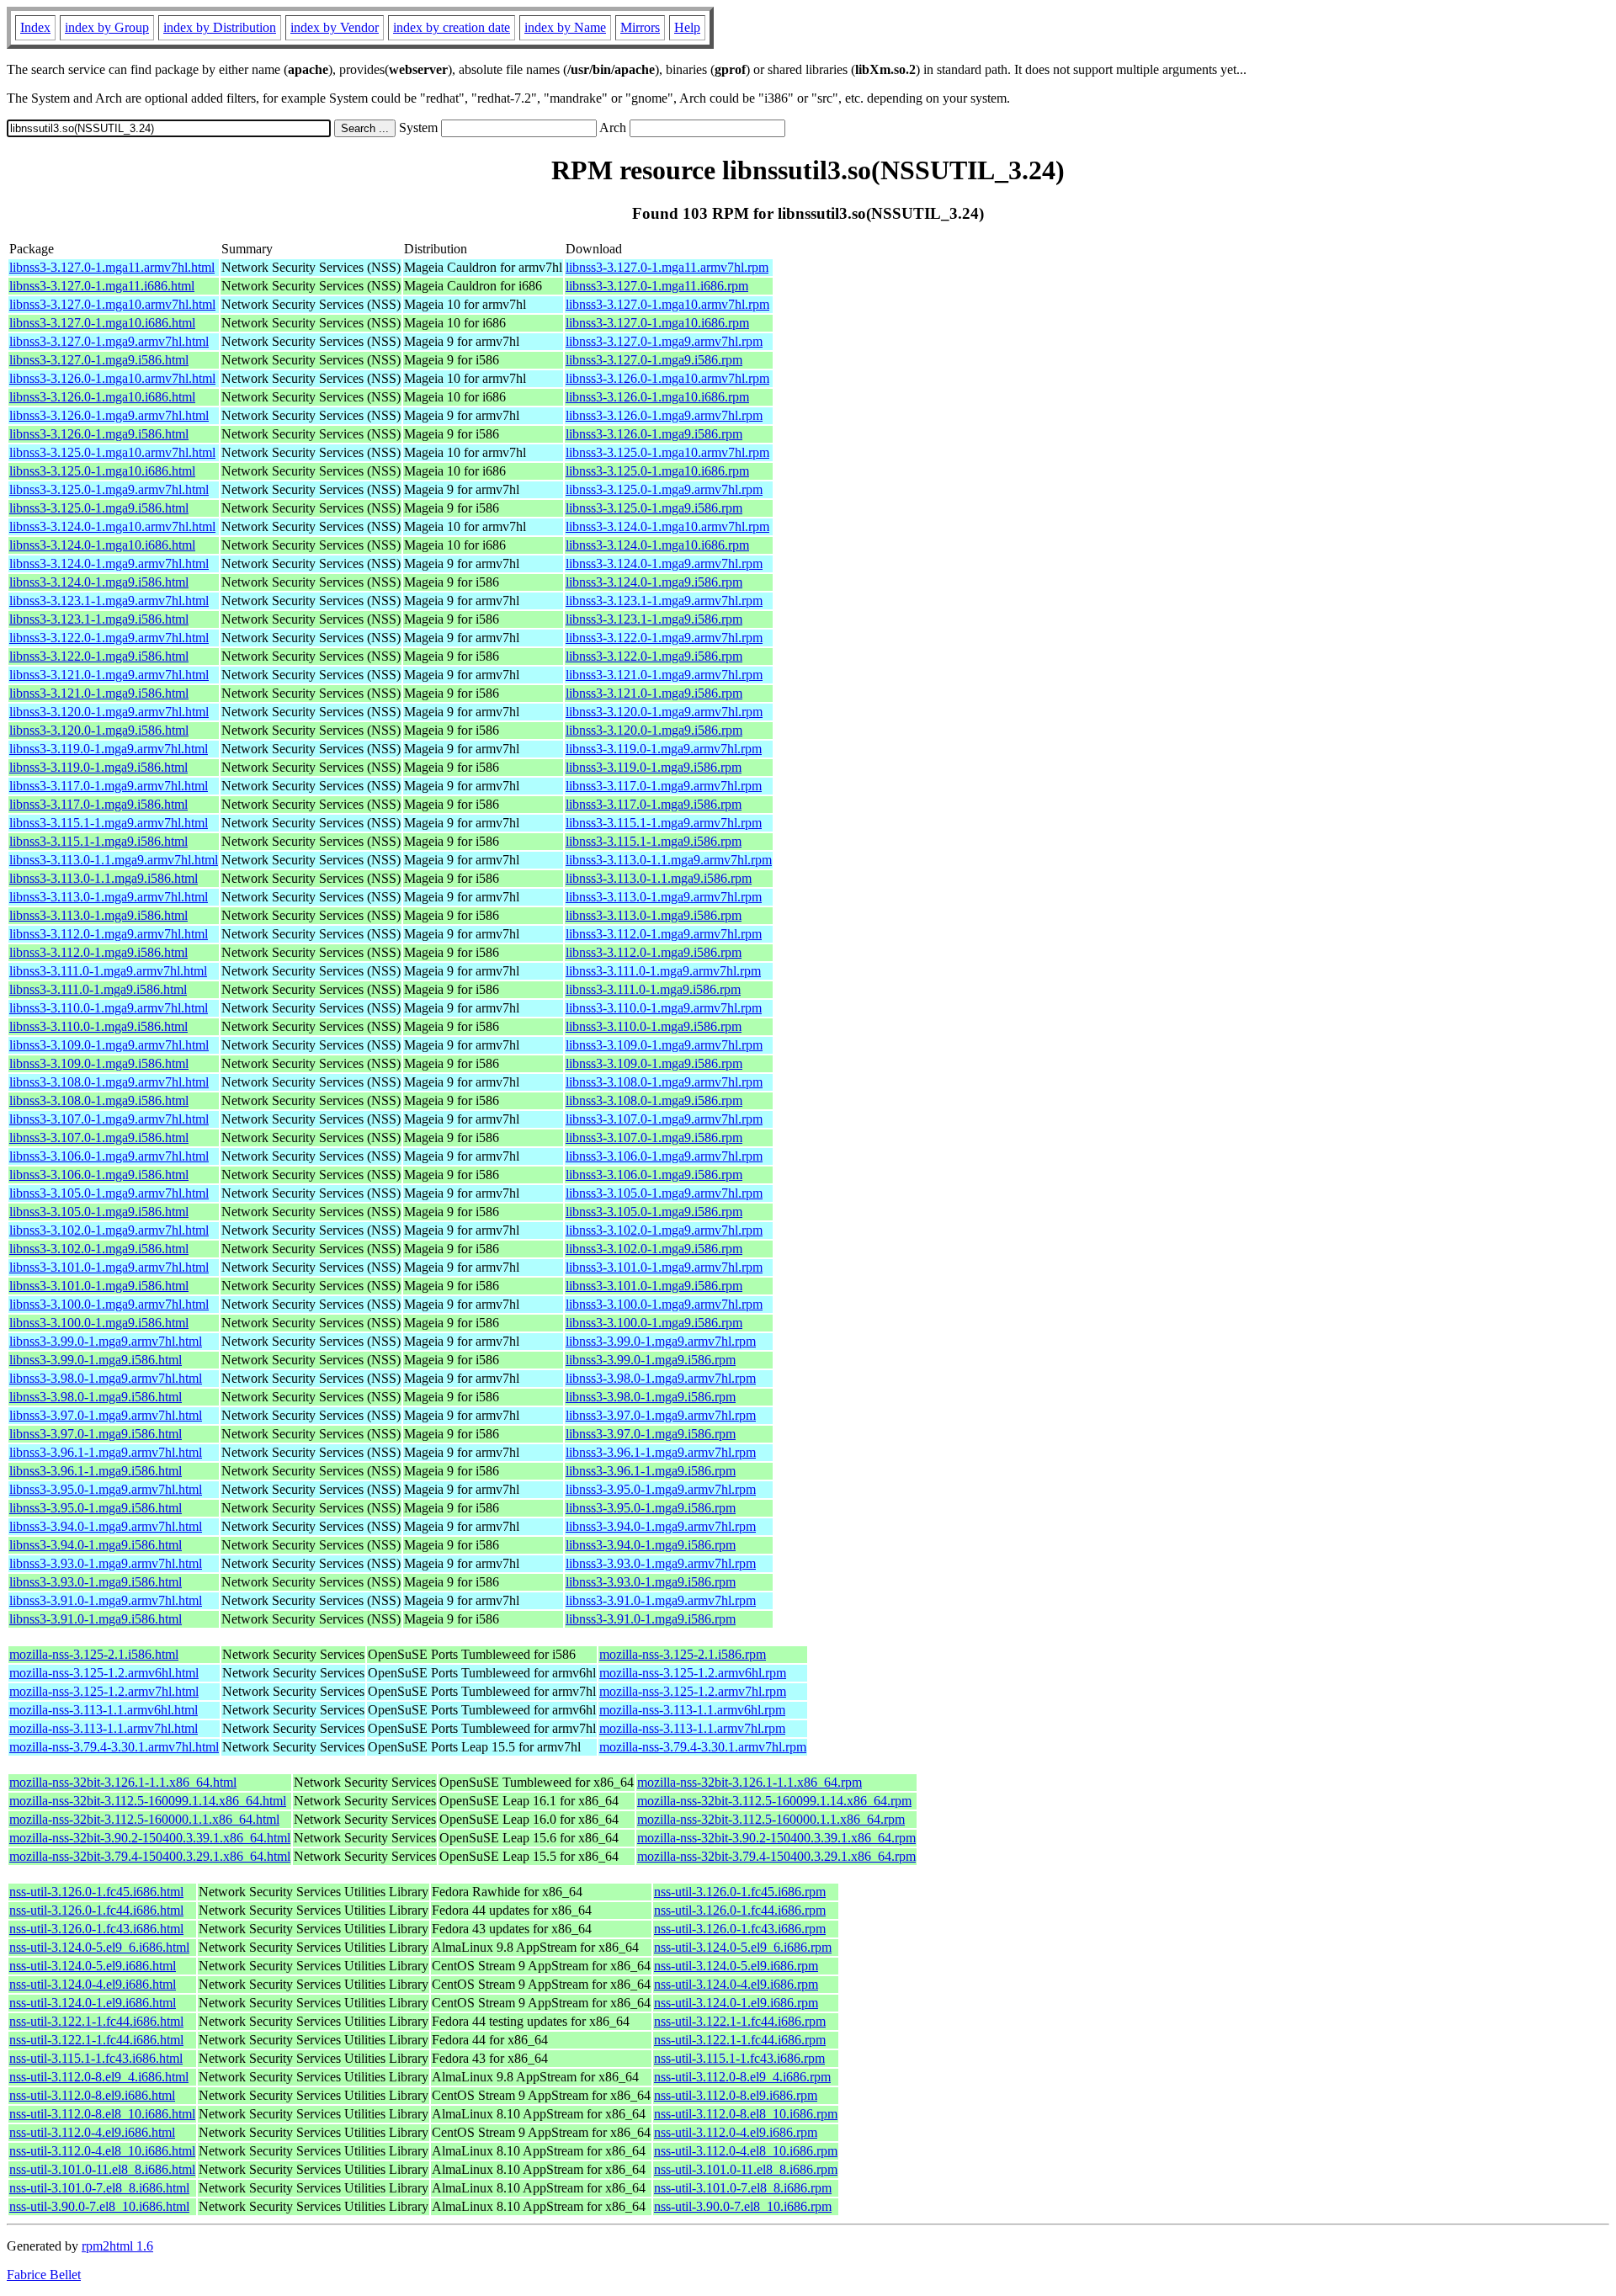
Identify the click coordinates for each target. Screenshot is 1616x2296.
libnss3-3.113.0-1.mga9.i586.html (98, 915)
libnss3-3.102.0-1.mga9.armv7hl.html (109, 1230)
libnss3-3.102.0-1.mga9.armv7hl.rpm (664, 1230)
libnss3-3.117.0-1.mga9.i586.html (98, 804)
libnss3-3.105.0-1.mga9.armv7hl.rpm (664, 1193)
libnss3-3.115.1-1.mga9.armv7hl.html (109, 823)
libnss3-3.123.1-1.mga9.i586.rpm (654, 619)
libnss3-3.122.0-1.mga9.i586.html (99, 656)
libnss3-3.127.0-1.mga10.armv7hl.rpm (667, 304)
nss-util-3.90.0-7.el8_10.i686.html (99, 2206)
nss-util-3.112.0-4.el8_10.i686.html (102, 2151)
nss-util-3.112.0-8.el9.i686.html (92, 2095)
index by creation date (452, 27)
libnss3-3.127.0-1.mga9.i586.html (99, 360)
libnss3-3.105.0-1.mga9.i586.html (99, 1212)
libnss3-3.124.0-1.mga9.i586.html (99, 582)
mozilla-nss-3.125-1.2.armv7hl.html (104, 1691)
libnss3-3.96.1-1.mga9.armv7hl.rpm (661, 1452)
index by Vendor (335, 27)
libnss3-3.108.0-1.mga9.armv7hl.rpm (664, 1082)
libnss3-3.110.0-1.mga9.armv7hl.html (109, 1008)
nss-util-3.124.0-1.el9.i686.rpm (736, 2003)
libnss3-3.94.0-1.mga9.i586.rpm (651, 1545)
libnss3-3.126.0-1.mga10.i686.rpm (657, 397)
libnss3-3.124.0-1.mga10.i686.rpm (657, 545)
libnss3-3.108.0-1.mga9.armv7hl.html (109, 1082)
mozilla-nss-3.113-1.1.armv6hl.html (104, 1710)
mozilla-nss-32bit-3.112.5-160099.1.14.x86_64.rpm (774, 1801)
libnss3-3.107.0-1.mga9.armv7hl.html (109, 1119)
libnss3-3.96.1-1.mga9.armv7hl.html (106, 1452)
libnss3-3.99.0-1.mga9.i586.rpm (651, 1360)
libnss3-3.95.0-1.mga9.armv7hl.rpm (661, 1489)
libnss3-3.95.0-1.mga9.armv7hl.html (106, 1489)
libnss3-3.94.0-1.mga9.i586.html (96, 1545)
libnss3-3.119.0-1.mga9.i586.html (98, 767)
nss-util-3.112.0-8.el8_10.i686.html (102, 2114)
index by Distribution (220, 27)
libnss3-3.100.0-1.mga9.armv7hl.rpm (664, 1304)
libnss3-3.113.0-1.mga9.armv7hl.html (109, 897)
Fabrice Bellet (44, 2275)
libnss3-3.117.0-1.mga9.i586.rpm (654, 804)
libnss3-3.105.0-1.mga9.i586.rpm (654, 1212)
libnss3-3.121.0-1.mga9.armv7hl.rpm (664, 675)
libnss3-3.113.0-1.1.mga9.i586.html (104, 878)
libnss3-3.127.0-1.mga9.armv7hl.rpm (664, 341)
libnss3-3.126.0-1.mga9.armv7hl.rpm (664, 415)
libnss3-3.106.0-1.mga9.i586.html (99, 1175)
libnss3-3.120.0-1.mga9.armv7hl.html (109, 712)
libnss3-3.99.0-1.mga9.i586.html (96, 1360)
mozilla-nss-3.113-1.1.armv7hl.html (104, 1728)
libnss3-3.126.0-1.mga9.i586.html (99, 434)
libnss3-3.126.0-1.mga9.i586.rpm (654, 434)
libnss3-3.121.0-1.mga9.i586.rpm (654, 693)
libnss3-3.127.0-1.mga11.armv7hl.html (112, 267)
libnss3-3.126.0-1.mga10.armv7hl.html (112, 378)
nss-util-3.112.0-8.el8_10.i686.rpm (746, 2114)
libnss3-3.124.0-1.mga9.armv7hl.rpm (664, 563)
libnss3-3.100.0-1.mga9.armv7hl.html (109, 1304)
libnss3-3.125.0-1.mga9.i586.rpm (654, 508)
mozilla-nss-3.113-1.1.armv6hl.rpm (692, 1710)
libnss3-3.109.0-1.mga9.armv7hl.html (109, 1045)
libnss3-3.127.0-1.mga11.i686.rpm (657, 286)
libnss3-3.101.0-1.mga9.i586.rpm (654, 1286)
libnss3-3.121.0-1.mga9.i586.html (99, 693)
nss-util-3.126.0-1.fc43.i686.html (96, 1929)
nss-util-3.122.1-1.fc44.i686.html (96, 2021)
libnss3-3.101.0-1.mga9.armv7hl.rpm (664, 1267)
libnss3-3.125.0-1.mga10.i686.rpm (657, 471)
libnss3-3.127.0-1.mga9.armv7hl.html (109, 341)
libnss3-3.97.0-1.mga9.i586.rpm (651, 1434)
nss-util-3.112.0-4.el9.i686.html (92, 2132)
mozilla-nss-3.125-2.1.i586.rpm (683, 1654)
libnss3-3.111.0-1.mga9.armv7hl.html (108, 971)
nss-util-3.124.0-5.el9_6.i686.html (99, 1947)
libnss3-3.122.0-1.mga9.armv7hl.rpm (664, 638)
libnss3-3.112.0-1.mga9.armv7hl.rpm (664, 934)
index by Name (565, 27)
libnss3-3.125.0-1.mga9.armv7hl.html (109, 489)
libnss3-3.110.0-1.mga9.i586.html (98, 1026)
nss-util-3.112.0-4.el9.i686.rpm (736, 2132)
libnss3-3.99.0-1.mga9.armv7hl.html (106, 1341)
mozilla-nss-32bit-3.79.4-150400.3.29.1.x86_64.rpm (776, 1856)
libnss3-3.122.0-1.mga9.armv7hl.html (109, 638)
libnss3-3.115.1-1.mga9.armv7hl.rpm (664, 823)
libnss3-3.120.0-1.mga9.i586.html (99, 730)
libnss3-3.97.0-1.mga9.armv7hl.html (106, 1415)
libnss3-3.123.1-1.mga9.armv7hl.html (109, 601)
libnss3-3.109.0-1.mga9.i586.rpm (654, 1063)
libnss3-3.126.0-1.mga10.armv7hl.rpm (667, 378)
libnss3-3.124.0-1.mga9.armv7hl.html (109, 563)
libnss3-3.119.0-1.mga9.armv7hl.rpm (664, 749)
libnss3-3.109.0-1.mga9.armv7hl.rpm (664, 1045)
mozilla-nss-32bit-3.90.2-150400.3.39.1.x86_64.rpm (776, 1838)
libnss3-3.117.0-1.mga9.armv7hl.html (109, 786)
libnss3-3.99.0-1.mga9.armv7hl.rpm (661, 1341)
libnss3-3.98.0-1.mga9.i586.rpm (651, 1397)
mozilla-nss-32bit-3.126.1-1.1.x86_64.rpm (750, 1782)
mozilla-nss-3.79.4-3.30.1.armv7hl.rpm (703, 1747)
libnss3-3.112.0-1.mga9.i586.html (98, 952)
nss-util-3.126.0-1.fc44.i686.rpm (740, 1910)
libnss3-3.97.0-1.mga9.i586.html (96, 1434)
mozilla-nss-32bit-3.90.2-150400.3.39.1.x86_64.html (150, 1838)
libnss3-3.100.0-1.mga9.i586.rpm (654, 1323)
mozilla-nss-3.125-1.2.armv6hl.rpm (693, 1673)
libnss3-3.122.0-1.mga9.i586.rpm (654, 656)
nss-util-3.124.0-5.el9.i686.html (93, 1966)
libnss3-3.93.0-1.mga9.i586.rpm (651, 1582)
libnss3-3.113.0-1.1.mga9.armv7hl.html (114, 860)
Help (687, 27)
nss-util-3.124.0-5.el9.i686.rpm (736, 1966)
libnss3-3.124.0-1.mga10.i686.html (102, 545)
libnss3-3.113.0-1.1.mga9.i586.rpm (659, 878)
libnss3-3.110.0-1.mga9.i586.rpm (654, 1026)
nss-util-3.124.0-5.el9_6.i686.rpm (743, 1947)
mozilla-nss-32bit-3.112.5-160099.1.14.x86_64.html (148, 1801)
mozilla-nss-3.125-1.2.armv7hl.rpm (693, 1691)
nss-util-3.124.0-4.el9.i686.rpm (736, 1984)
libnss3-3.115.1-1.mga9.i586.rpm (654, 841)
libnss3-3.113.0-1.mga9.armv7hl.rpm (664, 897)
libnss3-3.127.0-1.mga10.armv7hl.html (112, 304)
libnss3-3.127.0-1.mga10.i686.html (102, 323)
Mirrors (640, 27)
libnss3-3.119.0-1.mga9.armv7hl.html (109, 749)
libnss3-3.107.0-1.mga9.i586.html (99, 1137)
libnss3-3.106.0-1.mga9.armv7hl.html (109, 1156)
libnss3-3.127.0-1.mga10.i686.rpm (657, 323)
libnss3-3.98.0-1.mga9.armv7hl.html (106, 1378)
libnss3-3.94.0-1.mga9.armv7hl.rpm (661, 1526)
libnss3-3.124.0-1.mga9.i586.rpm (654, 582)
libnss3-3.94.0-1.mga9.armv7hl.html (106, 1526)
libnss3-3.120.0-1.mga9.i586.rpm (654, 730)
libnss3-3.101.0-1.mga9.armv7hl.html (109, 1267)
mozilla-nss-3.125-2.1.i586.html (94, 1654)
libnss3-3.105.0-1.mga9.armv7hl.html (109, 1193)
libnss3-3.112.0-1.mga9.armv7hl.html (109, 934)
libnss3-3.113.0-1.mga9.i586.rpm (654, 915)
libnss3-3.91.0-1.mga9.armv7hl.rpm (661, 1600)
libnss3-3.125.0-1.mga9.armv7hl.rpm (664, 489)
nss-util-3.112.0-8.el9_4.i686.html (99, 2077)
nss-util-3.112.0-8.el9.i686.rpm (736, 2095)
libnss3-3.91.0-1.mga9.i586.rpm (651, 1619)
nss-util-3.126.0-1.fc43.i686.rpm (740, 1929)
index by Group (107, 27)
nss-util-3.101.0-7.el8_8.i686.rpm (743, 2188)
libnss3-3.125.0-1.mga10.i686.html (102, 471)
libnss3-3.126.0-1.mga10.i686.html (102, 397)
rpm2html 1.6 (117, 2246)
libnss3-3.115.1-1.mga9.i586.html (98, 841)
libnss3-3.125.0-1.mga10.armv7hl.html (112, 452)
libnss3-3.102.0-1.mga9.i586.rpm (654, 1249)
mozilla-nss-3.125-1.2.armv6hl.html (104, 1673)
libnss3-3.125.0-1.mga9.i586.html (99, 508)
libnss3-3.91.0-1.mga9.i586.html (96, 1619)
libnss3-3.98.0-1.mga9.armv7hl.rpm (661, 1378)
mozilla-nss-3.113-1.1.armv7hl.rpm (692, 1728)
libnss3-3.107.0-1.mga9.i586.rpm (654, 1137)
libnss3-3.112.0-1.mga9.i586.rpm (654, 952)
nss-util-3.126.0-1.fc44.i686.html (96, 1910)
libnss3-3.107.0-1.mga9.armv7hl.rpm (664, 1119)
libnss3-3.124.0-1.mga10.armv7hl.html (112, 526)
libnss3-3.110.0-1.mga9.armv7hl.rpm (664, 1008)
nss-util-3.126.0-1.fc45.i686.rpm (740, 1892)
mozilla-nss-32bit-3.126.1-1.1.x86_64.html (123, 1782)
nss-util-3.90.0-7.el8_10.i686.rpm (743, 2206)
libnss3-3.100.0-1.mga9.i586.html (99, 1323)
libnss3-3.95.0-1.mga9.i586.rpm (651, 1508)
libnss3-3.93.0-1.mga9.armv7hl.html (106, 1563)
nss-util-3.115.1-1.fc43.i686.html (96, 2058)
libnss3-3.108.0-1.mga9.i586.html (99, 1100)
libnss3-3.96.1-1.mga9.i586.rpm (651, 1471)
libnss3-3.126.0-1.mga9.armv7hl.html (109, 415)
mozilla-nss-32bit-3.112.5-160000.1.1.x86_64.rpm (771, 1819)
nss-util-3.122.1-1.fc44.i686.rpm (740, 2021)
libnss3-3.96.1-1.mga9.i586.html (96, 1471)
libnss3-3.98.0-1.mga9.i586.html (96, 1397)
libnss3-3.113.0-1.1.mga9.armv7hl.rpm (669, 860)
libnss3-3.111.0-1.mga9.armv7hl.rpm (663, 971)
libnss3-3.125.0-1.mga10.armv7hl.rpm (667, 452)
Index (35, 27)
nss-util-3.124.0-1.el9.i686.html (93, 2003)
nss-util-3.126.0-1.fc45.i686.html (96, 1892)
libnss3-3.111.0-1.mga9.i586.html (98, 989)
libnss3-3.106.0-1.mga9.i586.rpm (654, 1175)
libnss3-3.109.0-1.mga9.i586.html (99, 1063)
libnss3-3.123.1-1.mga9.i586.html (99, 619)
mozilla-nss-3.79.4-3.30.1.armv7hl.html (114, 1747)
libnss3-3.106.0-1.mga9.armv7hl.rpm (664, 1156)
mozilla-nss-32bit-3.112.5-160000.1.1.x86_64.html (144, 1819)
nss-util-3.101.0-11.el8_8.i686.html (102, 2169)
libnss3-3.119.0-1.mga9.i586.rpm (654, 767)
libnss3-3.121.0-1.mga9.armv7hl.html (109, 675)
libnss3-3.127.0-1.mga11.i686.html (102, 286)
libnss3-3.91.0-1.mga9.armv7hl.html (106, 1600)
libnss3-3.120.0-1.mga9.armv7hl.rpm (664, 712)
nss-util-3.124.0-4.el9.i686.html (93, 1984)
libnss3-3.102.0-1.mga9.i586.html (99, 1249)
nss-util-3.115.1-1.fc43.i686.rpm (739, 2058)
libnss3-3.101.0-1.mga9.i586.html (99, 1286)
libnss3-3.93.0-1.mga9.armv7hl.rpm (661, 1563)
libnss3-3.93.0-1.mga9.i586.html (96, 1582)
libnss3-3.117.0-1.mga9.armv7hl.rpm (664, 786)
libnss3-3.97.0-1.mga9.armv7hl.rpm (661, 1415)
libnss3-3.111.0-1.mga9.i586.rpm (653, 989)
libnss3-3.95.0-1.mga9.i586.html (96, 1508)
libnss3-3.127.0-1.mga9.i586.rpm (654, 360)
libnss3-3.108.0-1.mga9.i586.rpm (654, 1100)
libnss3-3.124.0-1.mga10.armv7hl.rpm (667, 526)
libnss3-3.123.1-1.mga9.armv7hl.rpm (664, 601)
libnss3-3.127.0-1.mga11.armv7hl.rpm (667, 267)
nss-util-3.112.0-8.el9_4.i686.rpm (742, 2077)
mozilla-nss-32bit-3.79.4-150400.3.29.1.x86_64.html (150, 1856)
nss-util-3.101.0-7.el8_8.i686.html (99, 2188)
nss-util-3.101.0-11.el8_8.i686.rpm (746, 2169)
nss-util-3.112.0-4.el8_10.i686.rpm (746, 2151)
